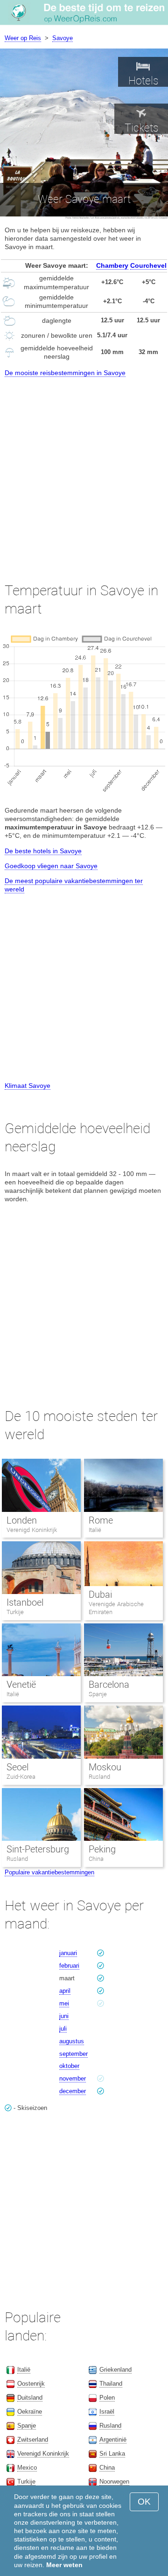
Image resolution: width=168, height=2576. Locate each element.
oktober (69, 2066)
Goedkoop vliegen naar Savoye (51, 866)
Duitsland (30, 2398)
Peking (102, 1849)
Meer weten (64, 2565)
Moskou (105, 1767)
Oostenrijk (31, 2384)
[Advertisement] (84, 471)
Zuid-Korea (21, 1777)
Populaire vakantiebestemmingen (49, 1872)
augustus (72, 2041)
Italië (95, 1530)
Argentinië (113, 2440)
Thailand (111, 2384)
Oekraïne (30, 2412)
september (73, 2054)
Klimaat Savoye (28, 1086)
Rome (101, 1520)
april (65, 1991)
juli (63, 2029)
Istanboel (25, 1602)
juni (64, 2016)
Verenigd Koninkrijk (32, 1530)
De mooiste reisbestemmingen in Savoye (65, 373)
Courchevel (148, 265)
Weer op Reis (23, 38)
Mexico (27, 2468)
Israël (107, 2412)
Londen (22, 1520)
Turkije (15, 1612)
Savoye (63, 38)
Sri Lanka (112, 2454)
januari (68, 1953)
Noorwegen (114, 2482)
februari (69, 1966)
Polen (107, 2398)
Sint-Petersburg (38, 1849)
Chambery (112, 265)
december (73, 2091)
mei (64, 2003)
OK (144, 2502)
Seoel (17, 1767)
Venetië (21, 1685)
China (96, 1859)
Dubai (100, 1594)
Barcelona (109, 1685)
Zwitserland (33, 2440)
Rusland (99, 1777)
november (73, 2078)
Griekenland (115, 2370)
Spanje (98, 1694)
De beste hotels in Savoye (43, 851)
